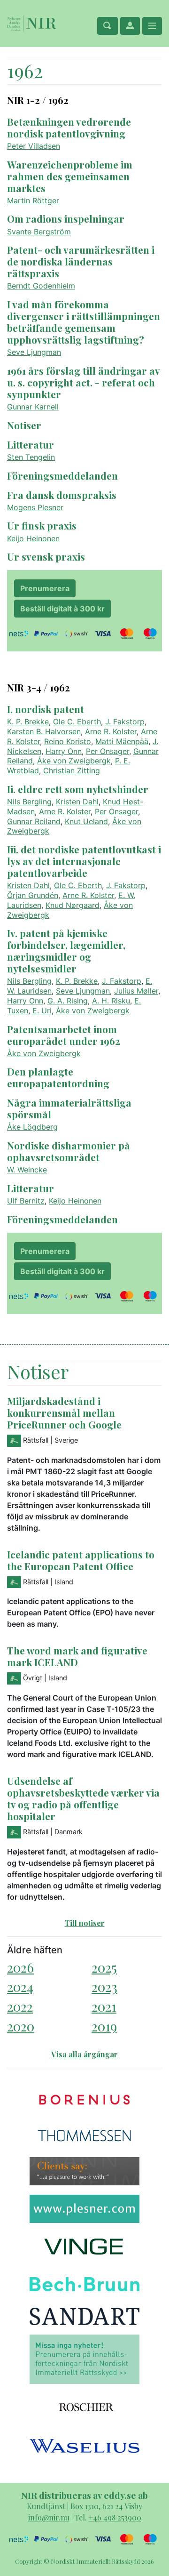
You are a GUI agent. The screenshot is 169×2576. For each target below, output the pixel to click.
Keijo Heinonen (33, 538)
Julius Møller (136, 991)
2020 (21, 2026)
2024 (20, 1986)
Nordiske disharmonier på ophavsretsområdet (69, 1151)
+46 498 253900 (115, 2517)
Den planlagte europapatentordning (58, 1077)
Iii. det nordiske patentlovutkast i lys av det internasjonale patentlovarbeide (84, 861)
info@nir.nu (49, 2517)
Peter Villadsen (34, 146)
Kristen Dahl (77, 802)
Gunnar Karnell (33, 407)
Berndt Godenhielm (41, 286)
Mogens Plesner (35, 507)
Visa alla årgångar (84, 2054)
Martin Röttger (33, 201)
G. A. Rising (68, 1001)
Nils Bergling (29, 802)
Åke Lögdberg (32, 1127)
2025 (104, 1967)
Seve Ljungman (34, 352)
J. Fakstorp (125, 722)
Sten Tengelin (31, 457)
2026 (20, 1967)
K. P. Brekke (28, 722)
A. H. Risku (111, 1001)
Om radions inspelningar (66, 218)
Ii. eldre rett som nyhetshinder (78, 789)
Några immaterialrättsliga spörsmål (69, 1108)
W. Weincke (27, 1170)
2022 (20, 2006)
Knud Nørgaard (73, 905)
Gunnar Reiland (34, 821)
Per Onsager (108, 751)
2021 (104, 2006)
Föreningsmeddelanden (62, 475)
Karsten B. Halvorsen (44, 731)
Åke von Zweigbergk (74, 761)
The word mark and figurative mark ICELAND (77, 1656)
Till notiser (85, 1923)
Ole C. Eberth (77, 722)
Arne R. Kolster (111, 731)
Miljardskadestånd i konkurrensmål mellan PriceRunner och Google (64, 1412)
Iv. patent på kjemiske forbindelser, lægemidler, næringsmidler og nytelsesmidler (66, 951)
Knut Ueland (86, 821)
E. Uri (42, 1011)
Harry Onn (64, 751)
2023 (104, 1986)
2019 (104, 2026)
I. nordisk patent (46, 709)
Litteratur (31, 444)
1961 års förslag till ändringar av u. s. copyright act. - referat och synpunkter (83, 382)
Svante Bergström (39, 232)
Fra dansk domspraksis (62, 495)
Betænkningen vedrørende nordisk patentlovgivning (69, 127)
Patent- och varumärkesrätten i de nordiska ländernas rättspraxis (81, 261)
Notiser (24, 425)
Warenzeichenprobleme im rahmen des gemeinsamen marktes (70, 176)
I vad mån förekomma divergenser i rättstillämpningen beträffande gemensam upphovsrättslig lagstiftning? (84, 322)
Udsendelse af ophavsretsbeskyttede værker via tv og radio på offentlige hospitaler (83, 1798)
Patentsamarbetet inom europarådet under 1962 (64, 1035)
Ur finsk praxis (42, 525)
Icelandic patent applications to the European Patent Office (81, 1560)
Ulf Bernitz (26, 1201)
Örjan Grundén (33, 895)
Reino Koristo (68, 741)
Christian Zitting (72, 770)
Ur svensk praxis (46, 556)
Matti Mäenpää (122, 741)
